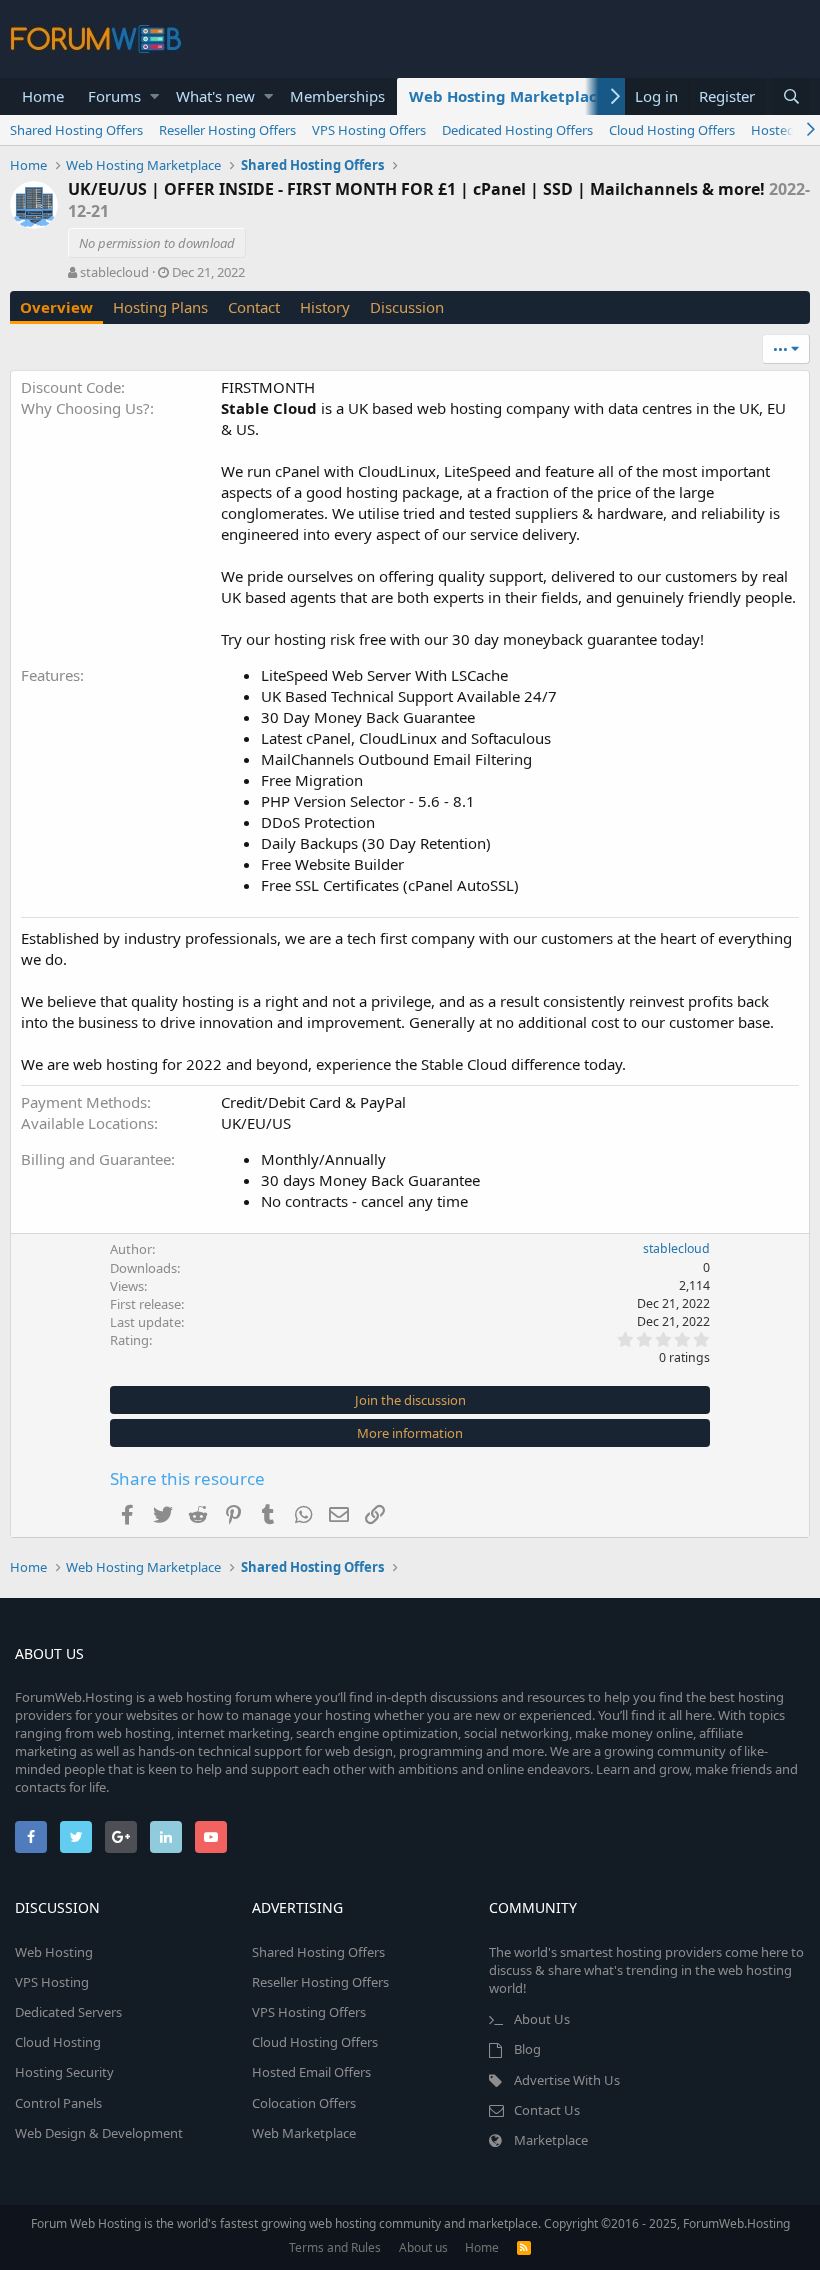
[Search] (791, 96)
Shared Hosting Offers (76, 130)
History (325, 307)
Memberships (337, 96)
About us (423, 2247)
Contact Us (547, 2110)
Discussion (407, 307)
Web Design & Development (99, 2133)
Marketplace (551, 2140)
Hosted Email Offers (311, 2072)
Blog (527, 2049)
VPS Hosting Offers (369, 130)
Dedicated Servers (68, 2012)
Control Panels (58, 2103)
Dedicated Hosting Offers (517, 130)
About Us (542, 2019)
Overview (56, 307)
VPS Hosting (52, 1982)
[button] (154, 96)
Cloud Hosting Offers (672, 130)
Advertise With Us (567, 2080)
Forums (114, 96)
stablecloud (114, 272)
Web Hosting (54, 1952)
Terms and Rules (335, 2247)
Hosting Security (64, 2072)
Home (43, 96)
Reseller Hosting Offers (227, 130)
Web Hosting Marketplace (507, 96)
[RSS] (524, 2247)
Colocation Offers (304, 2103)
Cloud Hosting (58, 2042)
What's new (215, 96)
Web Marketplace (304, 2133)
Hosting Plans (160, 307)
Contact (254, 307)
